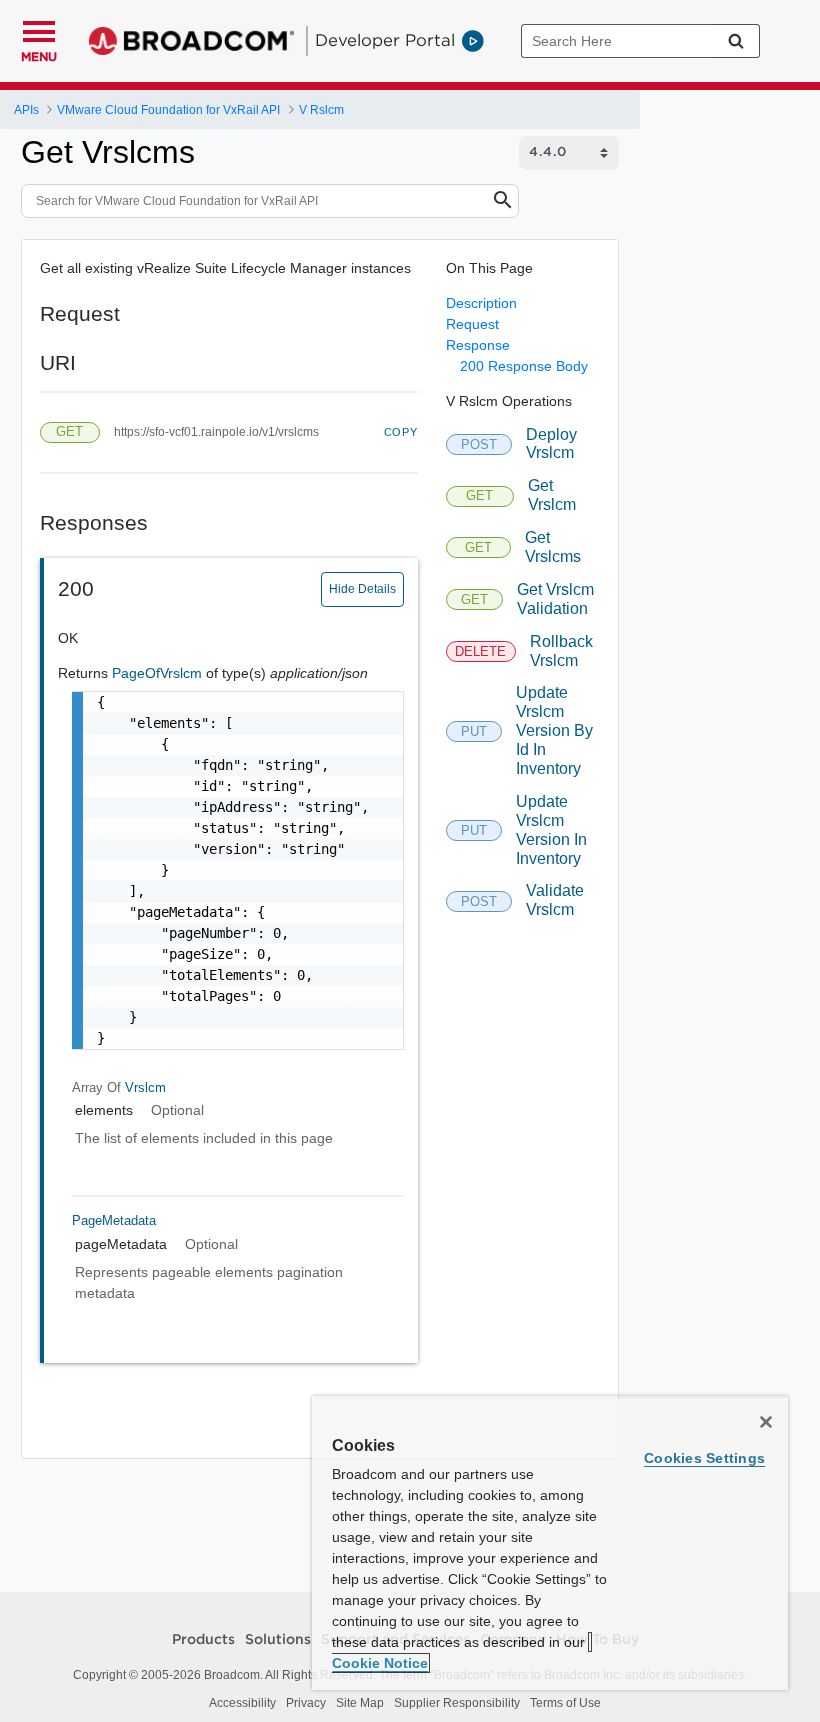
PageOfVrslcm (159, 673)
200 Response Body (524, 366)
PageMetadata (114, 1220)
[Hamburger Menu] (39, 29)
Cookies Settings (704, 1458)
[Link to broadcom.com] (191, 41)
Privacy (306, 1703)
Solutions (278, 1640)
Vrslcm (145, 1087)
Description (481, 303)
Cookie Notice (380, 1663)
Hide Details (362, 589)
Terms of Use (565, 1703)
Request (472, 324)
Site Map (360, 1703)
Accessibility (242, 1703)
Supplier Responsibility (457, 1703)
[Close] (766, 1422)
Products (203, 1640)
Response (478, 345)
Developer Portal (385, 40)
